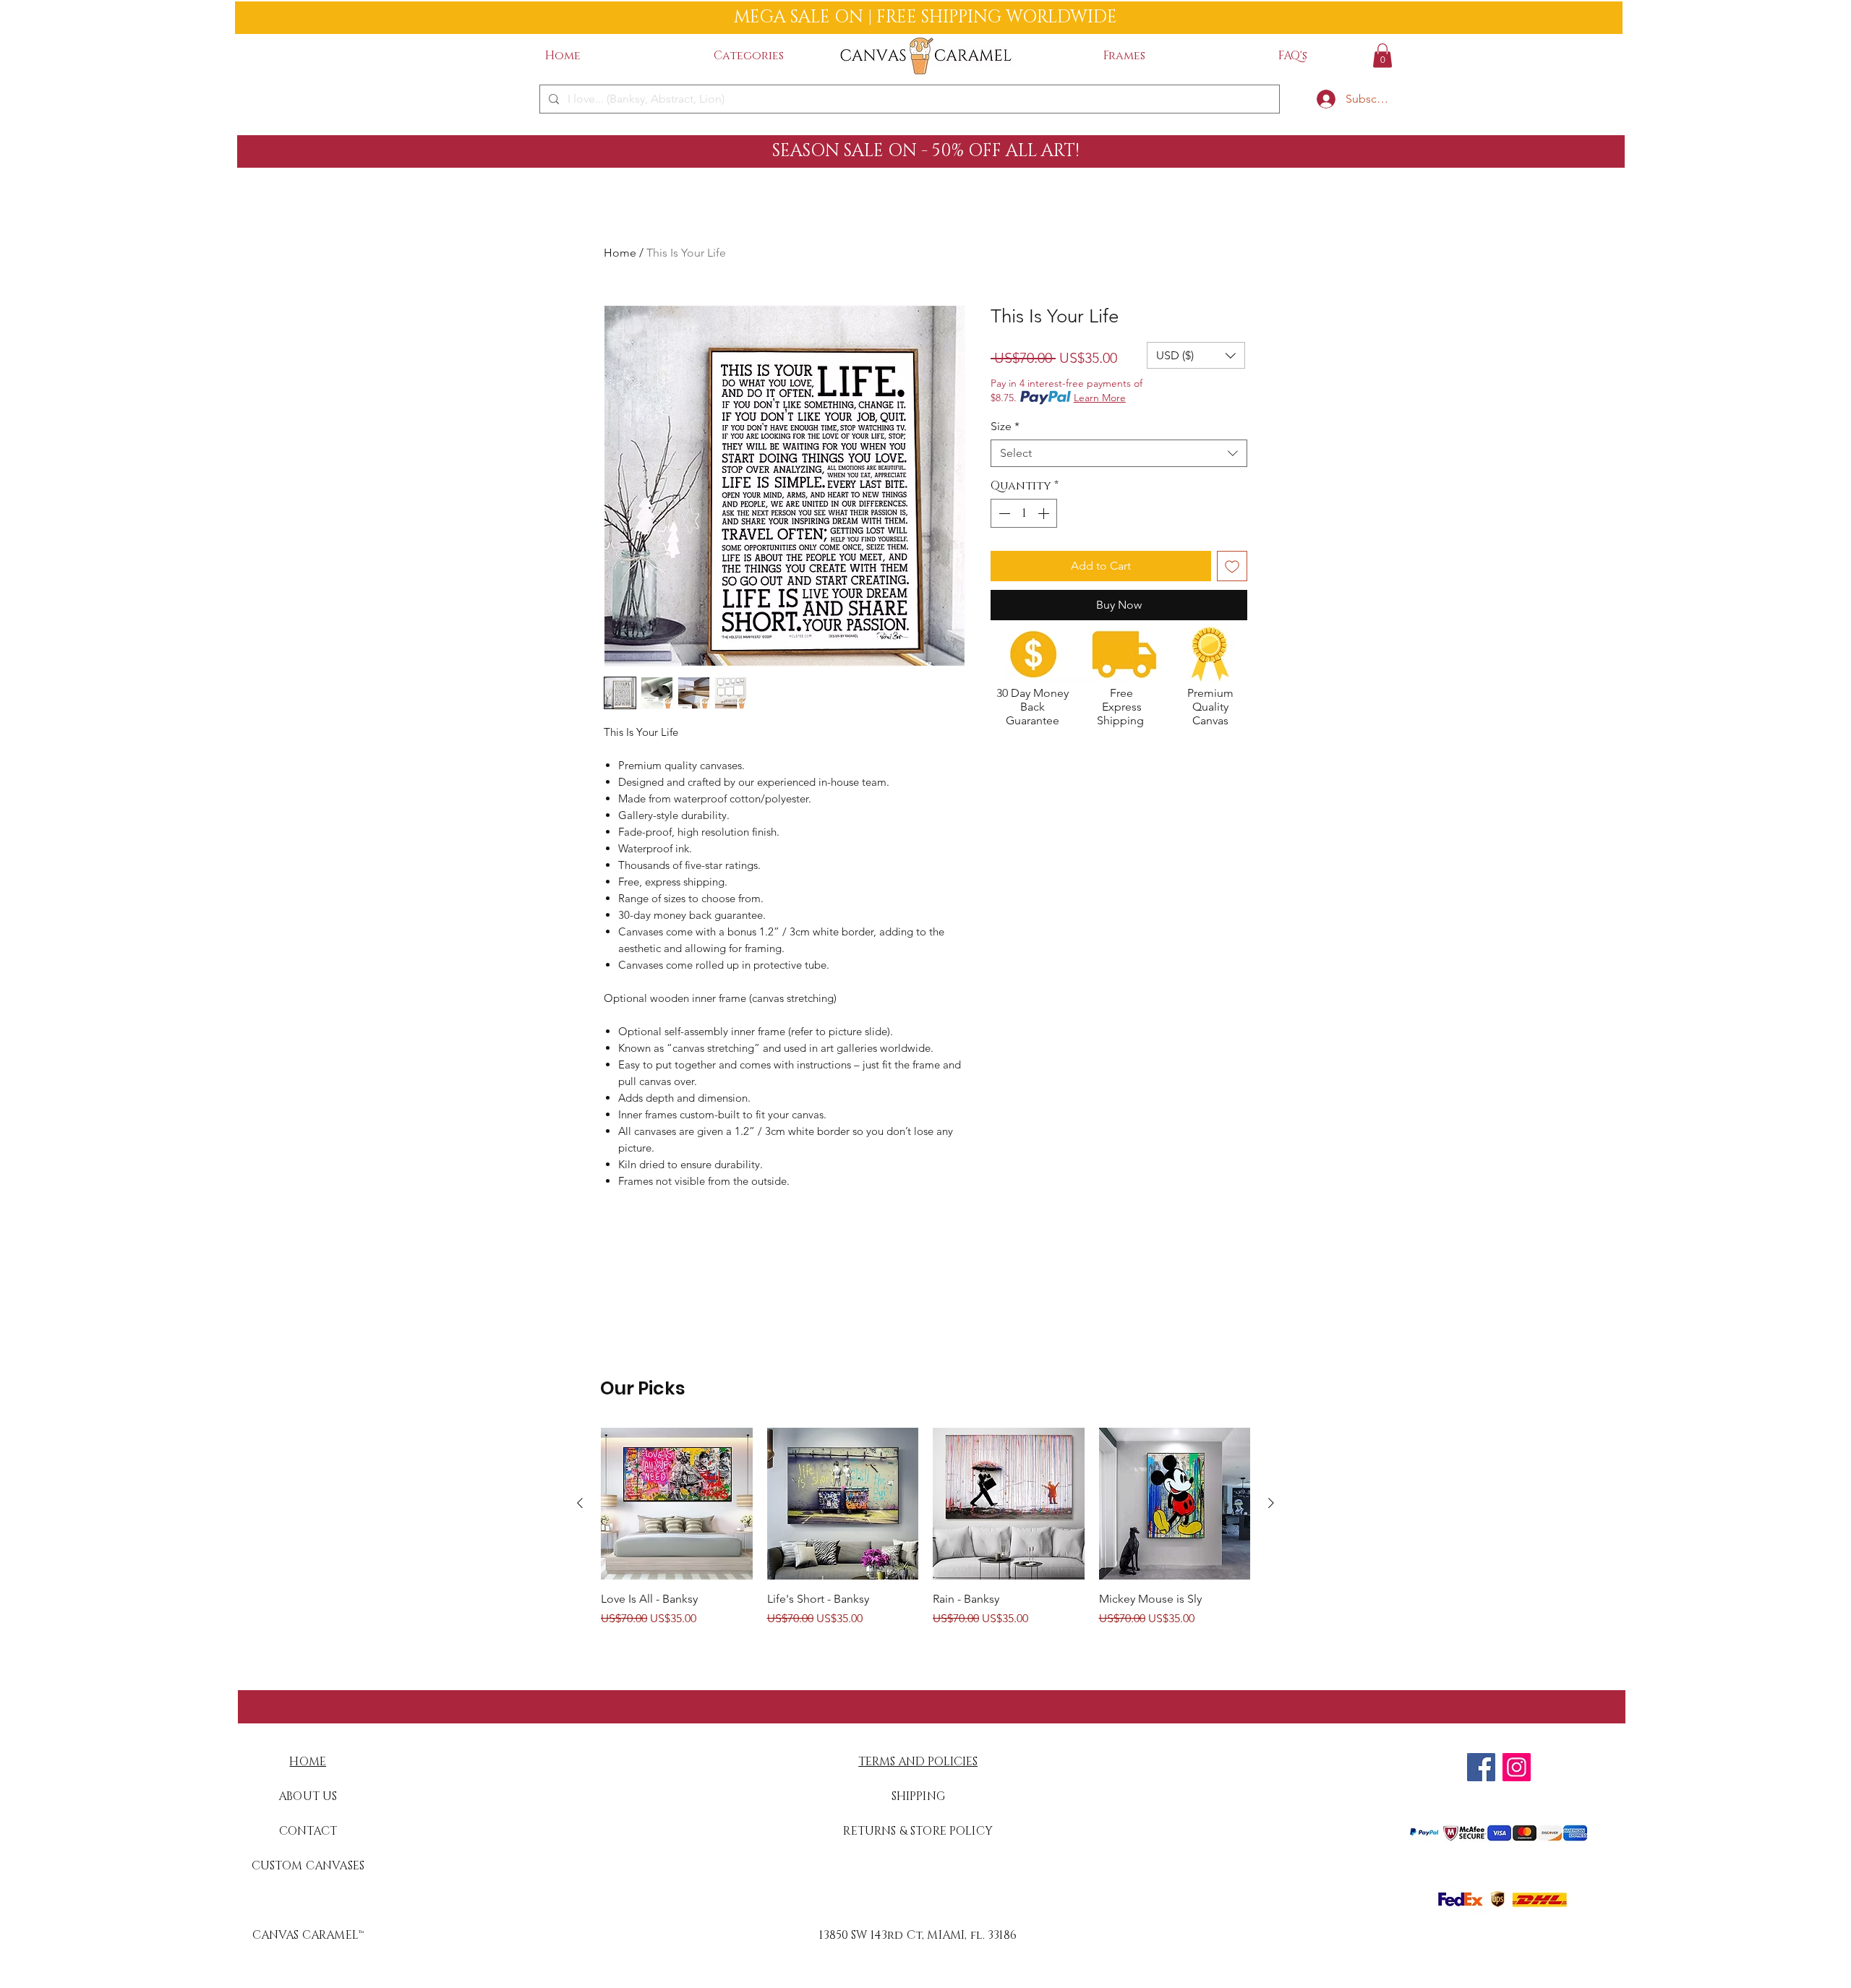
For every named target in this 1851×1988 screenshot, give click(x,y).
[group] (925, 1528)
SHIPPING (918, 1796)
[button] (749, 56)
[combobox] (1119, 453)
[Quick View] (677, 1504)
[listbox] (1196, 355)
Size (1005, 426)
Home (620, 253)
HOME (308, 1762)
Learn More (1100, 398)
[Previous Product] (580, 1503)
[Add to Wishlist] (1232, 566)
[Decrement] (1003, 513)
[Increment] (1045, 513)
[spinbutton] (1024, 513)
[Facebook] (1481, 1767)
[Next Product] (1271, 1503)
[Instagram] (1517, 1767)
